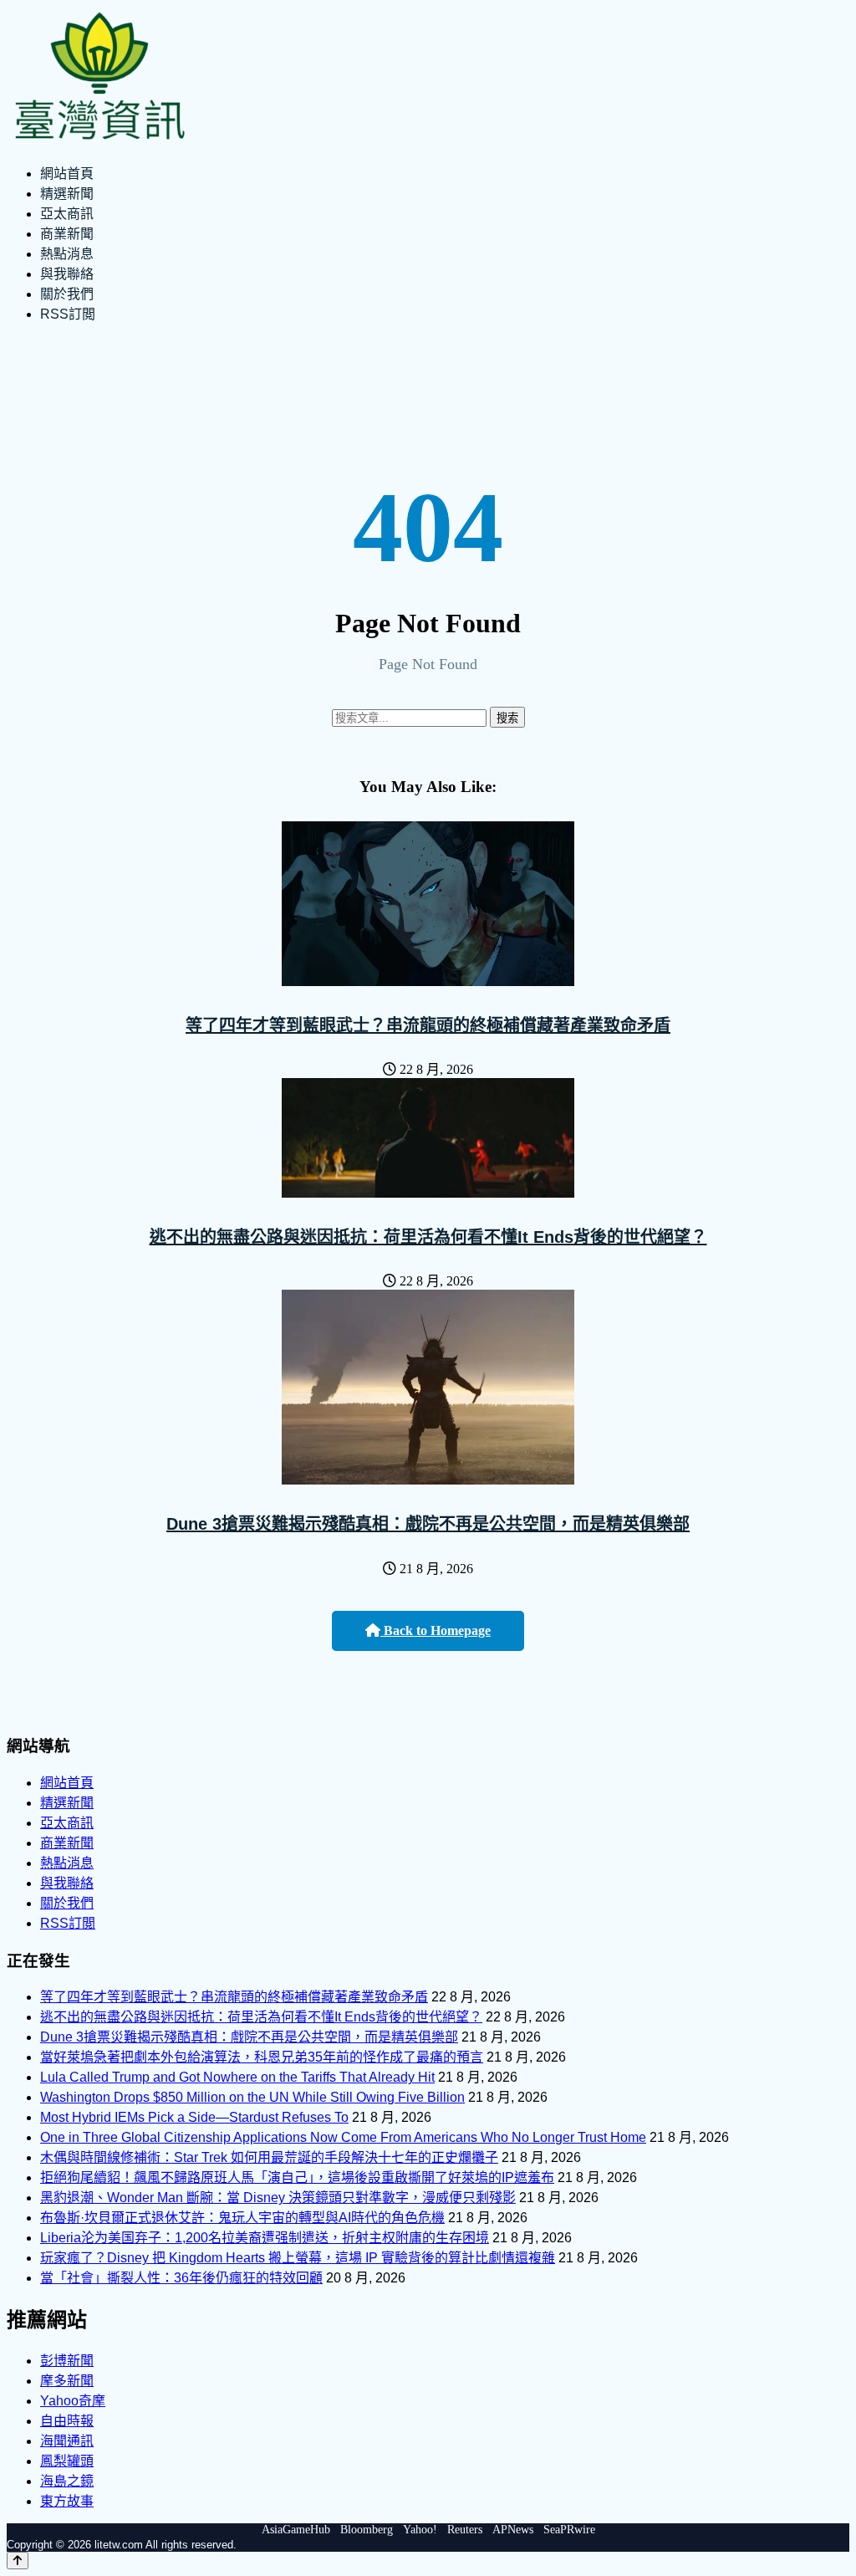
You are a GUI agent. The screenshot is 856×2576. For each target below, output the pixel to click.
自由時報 (67, 2421)
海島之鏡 (67, 2481)
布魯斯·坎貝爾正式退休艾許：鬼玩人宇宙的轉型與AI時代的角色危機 (242, 2218)
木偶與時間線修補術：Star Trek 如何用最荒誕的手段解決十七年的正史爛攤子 (269, 2157)
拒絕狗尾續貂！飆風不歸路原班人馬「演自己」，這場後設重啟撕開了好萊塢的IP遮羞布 (297, 2177)
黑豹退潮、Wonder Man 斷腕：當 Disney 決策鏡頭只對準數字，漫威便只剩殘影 (278, 2198)
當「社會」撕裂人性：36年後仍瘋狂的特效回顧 (181, 2278)
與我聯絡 (67, 274)
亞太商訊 (67, 214)
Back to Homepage (436, 1630)
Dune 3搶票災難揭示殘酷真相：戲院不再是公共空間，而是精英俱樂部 (428, 1524)
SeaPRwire (569, 2530)
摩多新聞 (67, 2381)
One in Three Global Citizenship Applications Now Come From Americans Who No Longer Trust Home (343, 2137)
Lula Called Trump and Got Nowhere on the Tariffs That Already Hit (237, 2077)
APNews (513, 2530)
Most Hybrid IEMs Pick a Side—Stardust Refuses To (194, 2117)
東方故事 (67, 2501)
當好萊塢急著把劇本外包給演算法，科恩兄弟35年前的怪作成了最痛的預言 (262, 2057)
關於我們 (67, 294)
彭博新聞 (67, 2361)
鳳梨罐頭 (67, 2461)
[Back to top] (18, 2561)
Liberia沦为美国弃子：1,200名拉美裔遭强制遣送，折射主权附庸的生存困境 (265, 2238)
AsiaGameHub (296, 2530)
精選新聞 (67, 194)
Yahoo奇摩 (73, 2401)
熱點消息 (67, 254)
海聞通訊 (67, 2441)
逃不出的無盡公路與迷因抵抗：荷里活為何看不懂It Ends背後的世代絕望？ (428, 1237)
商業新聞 (67, 234)
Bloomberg (367, 2530)
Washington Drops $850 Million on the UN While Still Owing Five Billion (252, 2097)
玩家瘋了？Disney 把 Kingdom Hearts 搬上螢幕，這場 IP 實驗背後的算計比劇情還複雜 (298, 2258)
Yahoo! (420, 2530)
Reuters (465, 2530)
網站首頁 (67, 174)
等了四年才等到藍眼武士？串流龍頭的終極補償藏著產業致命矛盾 (428, 1025)
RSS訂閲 (68, 314)
